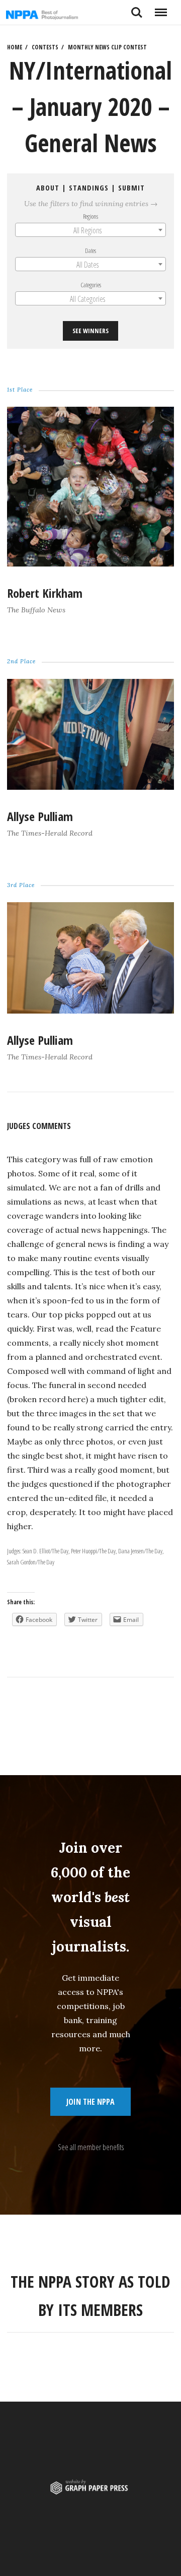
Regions (90, 216)
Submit (131, 188)
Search (137, 9)
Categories (91, 285)
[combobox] (90, 230)
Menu (161, 9)
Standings (89, 188)
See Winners (90, 331)
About (48, 188)
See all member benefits (91, 2147)
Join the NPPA (90, 2102)
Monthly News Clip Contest (107, 47)
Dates (90, 250)
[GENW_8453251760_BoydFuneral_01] (90, 787)
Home (15, 47)
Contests (45, 47)
